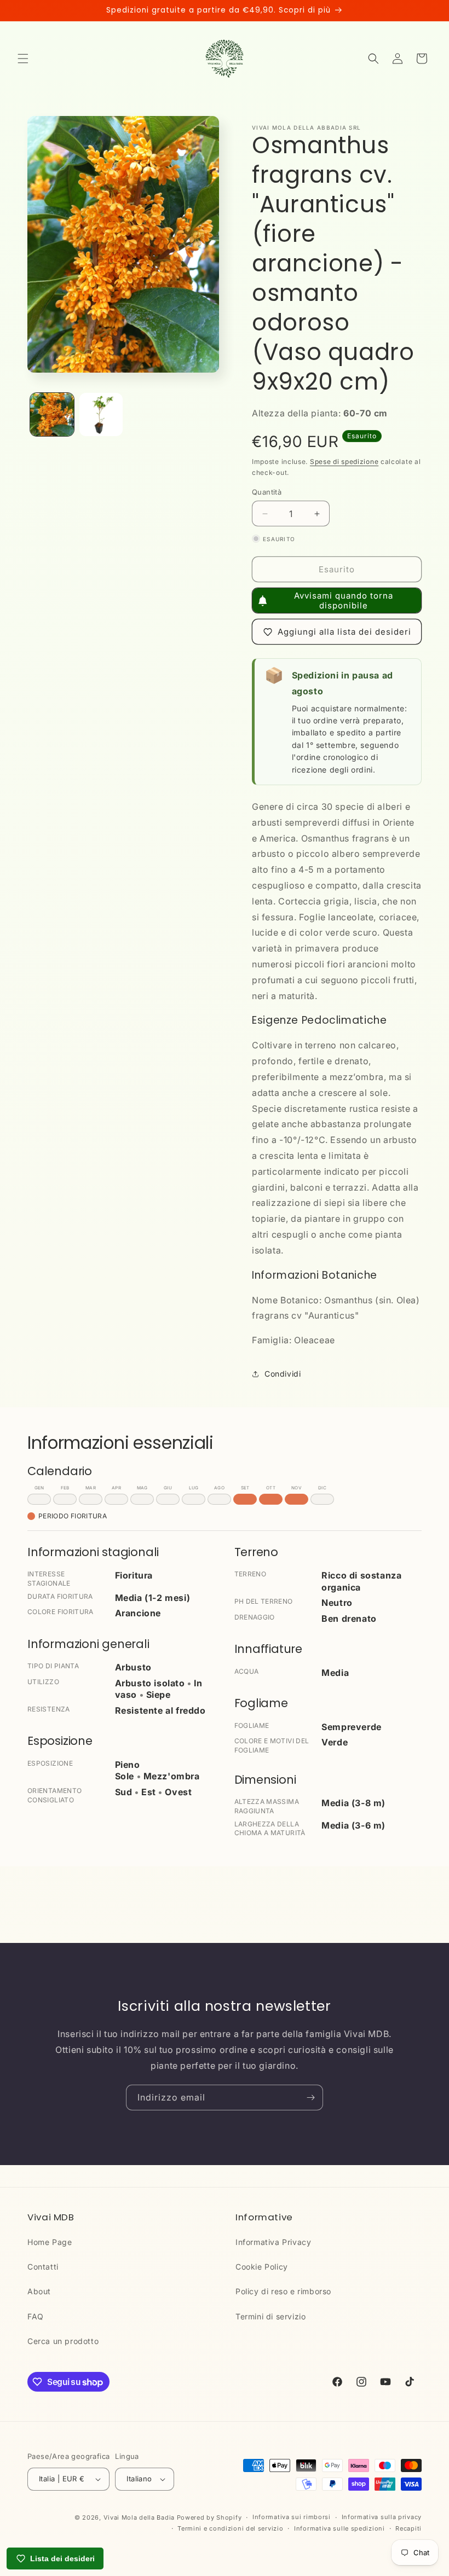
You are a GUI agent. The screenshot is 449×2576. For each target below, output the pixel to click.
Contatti (43, 2267)
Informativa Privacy (273, 2242)
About (39, 2291)
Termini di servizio (270, 2316)
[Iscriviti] (310, 2098)
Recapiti (408, 2528)
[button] (23, 59)
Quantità (267, 492)
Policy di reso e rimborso (283, 2291)
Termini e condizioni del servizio (230, 2528)
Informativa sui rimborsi (292, 2517)
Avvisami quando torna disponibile (344, 601)
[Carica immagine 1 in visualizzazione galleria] (52, 415)
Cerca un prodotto (63, 2341)
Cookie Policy (262, 2267)
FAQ (36, 2316)
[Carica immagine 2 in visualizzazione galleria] (101, 415)
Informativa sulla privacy (382, 2517)
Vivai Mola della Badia (139, 2517)
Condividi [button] (283, 1374)
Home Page (50, 2242)
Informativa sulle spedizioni (339, 2528)
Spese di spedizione (344, 462)
